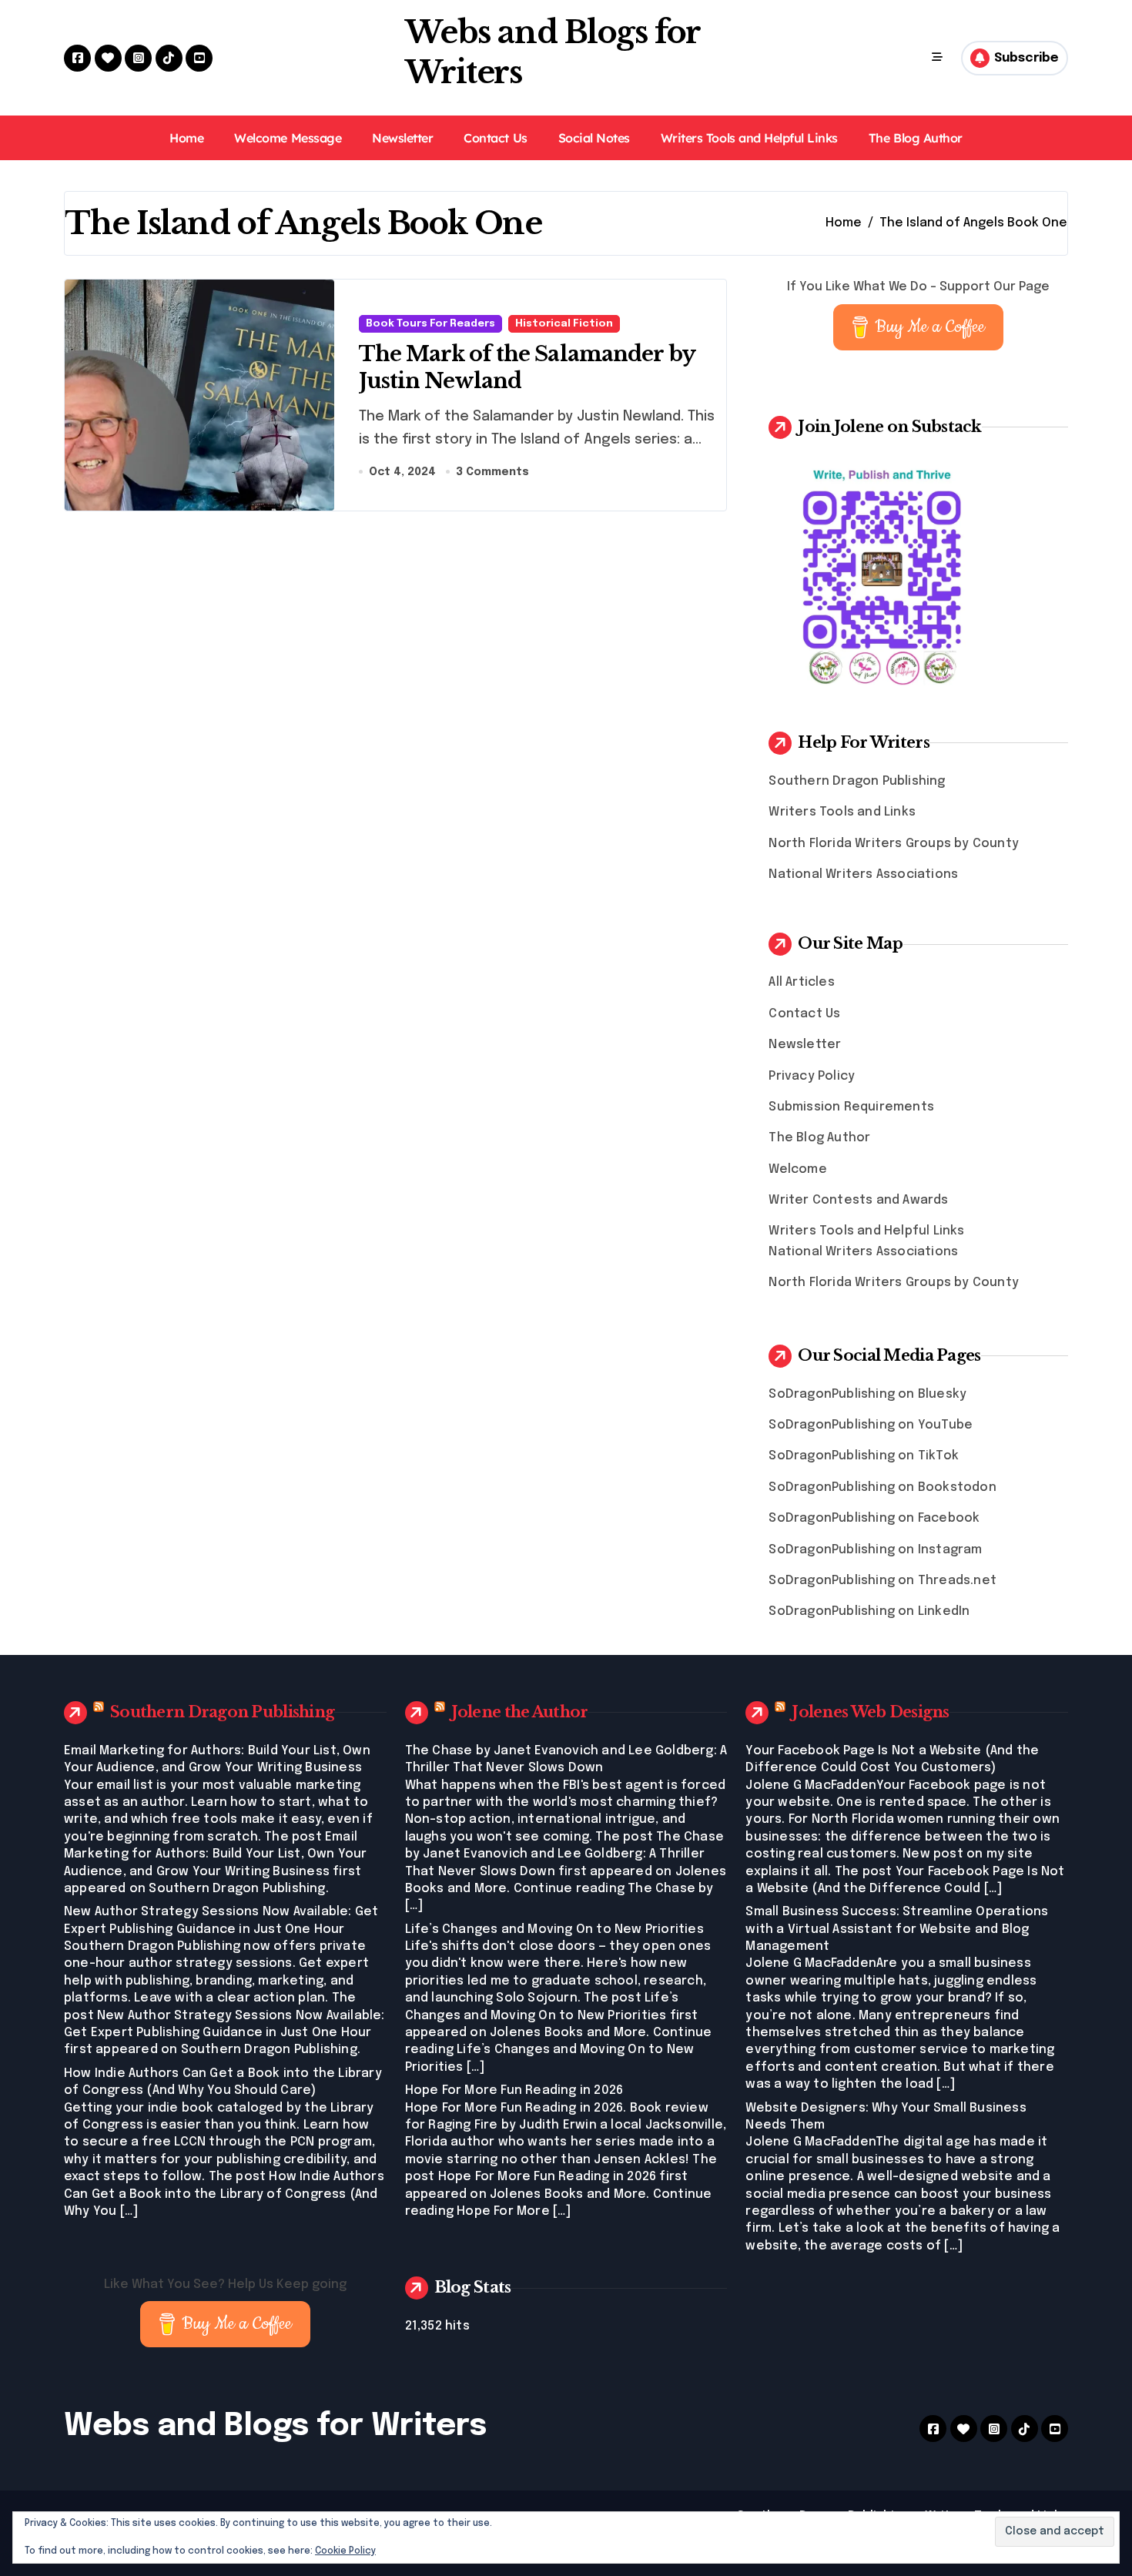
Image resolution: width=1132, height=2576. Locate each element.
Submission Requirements (851, 1107)
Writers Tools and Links (842, 812)
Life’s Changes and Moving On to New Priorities (554, 1929)
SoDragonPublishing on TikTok (864, 1456)
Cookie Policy (345, 2551)
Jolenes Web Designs (870, 1712)
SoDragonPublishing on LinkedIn (869, 1611)
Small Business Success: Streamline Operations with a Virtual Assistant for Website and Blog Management (897, 1929)
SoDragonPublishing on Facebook (874, 1518)
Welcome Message (288, 138)
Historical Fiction (564, 324)
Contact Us (495, 138)
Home (186, 138)
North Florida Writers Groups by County (894, 844)
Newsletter (402, 138)
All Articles (801, 982)
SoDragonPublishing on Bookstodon (882, 1487)
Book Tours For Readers (430, 324)
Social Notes (594, 138)
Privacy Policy (812, 1076)
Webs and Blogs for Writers (275, 2426)
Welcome (797, 1169)
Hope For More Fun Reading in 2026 (514, 2090)
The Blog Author (916, 138)
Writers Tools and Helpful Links (749, 138)
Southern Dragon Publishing (857, 781)
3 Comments (492, 472)
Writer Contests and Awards (858, 1200)
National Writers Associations (863, 874)
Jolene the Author (520, 1712)
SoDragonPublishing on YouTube (871, 1425)
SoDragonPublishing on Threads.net (882, 1581)
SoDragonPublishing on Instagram (875, 1550)
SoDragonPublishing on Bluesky (867, 1394)
